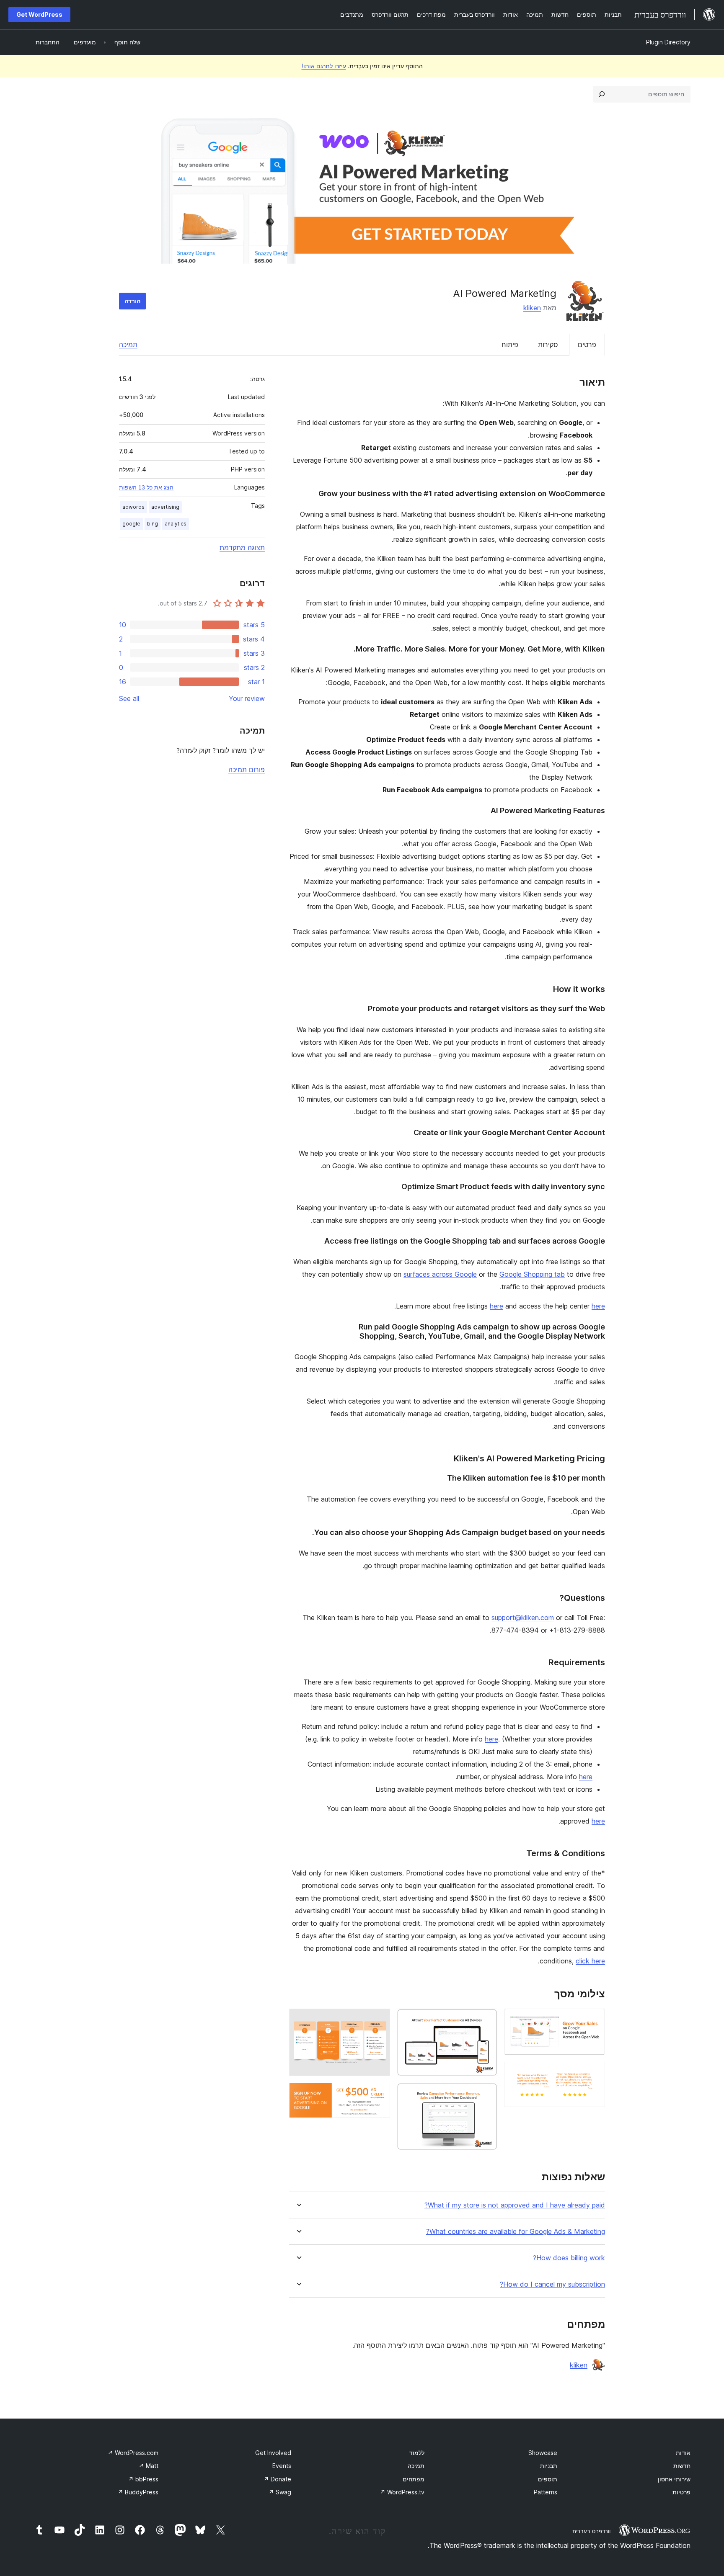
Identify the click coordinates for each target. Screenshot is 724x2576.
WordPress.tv (402, 2492)
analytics (176, 524)
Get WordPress (39, 14)
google (131, 524)
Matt (149, 2466)
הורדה (132, 301)
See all (129, 698)
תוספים (548, 2479)
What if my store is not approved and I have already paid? (515, 2205)
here (496, 1306)
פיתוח (510, 345)
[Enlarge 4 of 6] (486, 2094)
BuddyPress (138, 2492)
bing (153, 524)
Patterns (546, 2492)
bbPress (143, 2479)
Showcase (543, 2453)
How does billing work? (569, 2258)
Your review (247, 698)
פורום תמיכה (247, 770)
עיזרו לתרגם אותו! (324, 66)
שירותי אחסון (674, 2479)
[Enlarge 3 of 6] (486, 2020)
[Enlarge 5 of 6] (379, 2020)
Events (282, 2466)
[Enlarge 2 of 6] (594, 2073)
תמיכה (128, 345)
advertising (165, 507)
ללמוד (417, 2453)
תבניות (549, 2466)
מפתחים (414, 2479)
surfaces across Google (440, 1274)
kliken (532, 308)
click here (590, 1961)
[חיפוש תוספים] (602, 94)
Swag (280, 2492)
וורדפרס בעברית (591, 2531)
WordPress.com (133, 2453)
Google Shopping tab (532, 1274)
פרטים (587, 345)
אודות (683, 2453)
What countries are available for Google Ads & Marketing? (516, 2232)
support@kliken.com (523, 1618)
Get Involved (273, 2453)
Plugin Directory (668, 42)
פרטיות (681, 2492)
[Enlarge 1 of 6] (594, 2020)
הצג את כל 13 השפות (146, 487)
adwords (133, 507)
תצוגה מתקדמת (242, 548)
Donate (277, 2479)
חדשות (682, 2466)
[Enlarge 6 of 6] (379, 2094)
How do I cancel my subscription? (552, 2284)
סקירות (548, 345)
